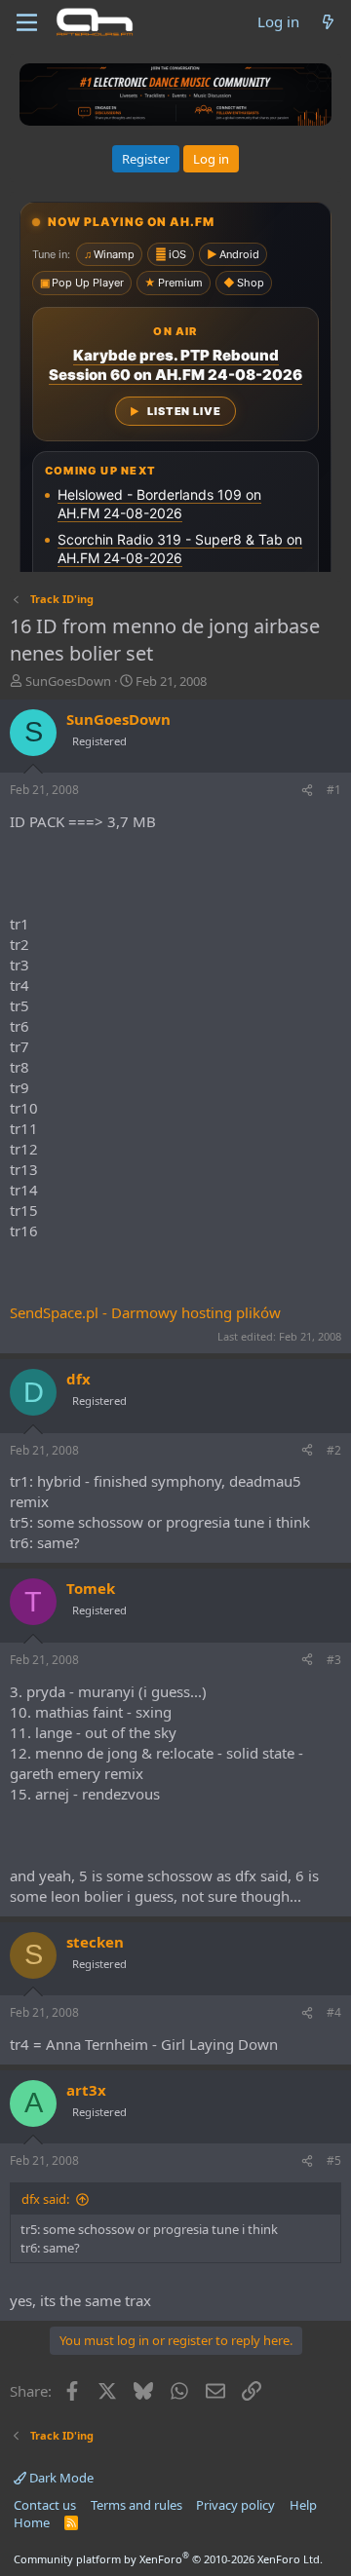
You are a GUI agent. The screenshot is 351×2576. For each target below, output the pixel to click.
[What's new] (328, 22)
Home (32, 2522)
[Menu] (27, 22)
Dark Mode (60, 2478)
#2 (334, 1450)
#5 (334, 2160)
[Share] (307, 791)
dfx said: (45, 2199)
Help (303, 2505)
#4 (334, 2012)
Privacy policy (235, 2505)
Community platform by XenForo (168, 2559)
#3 (334, 1660)
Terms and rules (136, 2505)
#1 (334, 790)
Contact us (45, 2505)
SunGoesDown (68, 681)
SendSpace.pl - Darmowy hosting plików (145, 1312)
